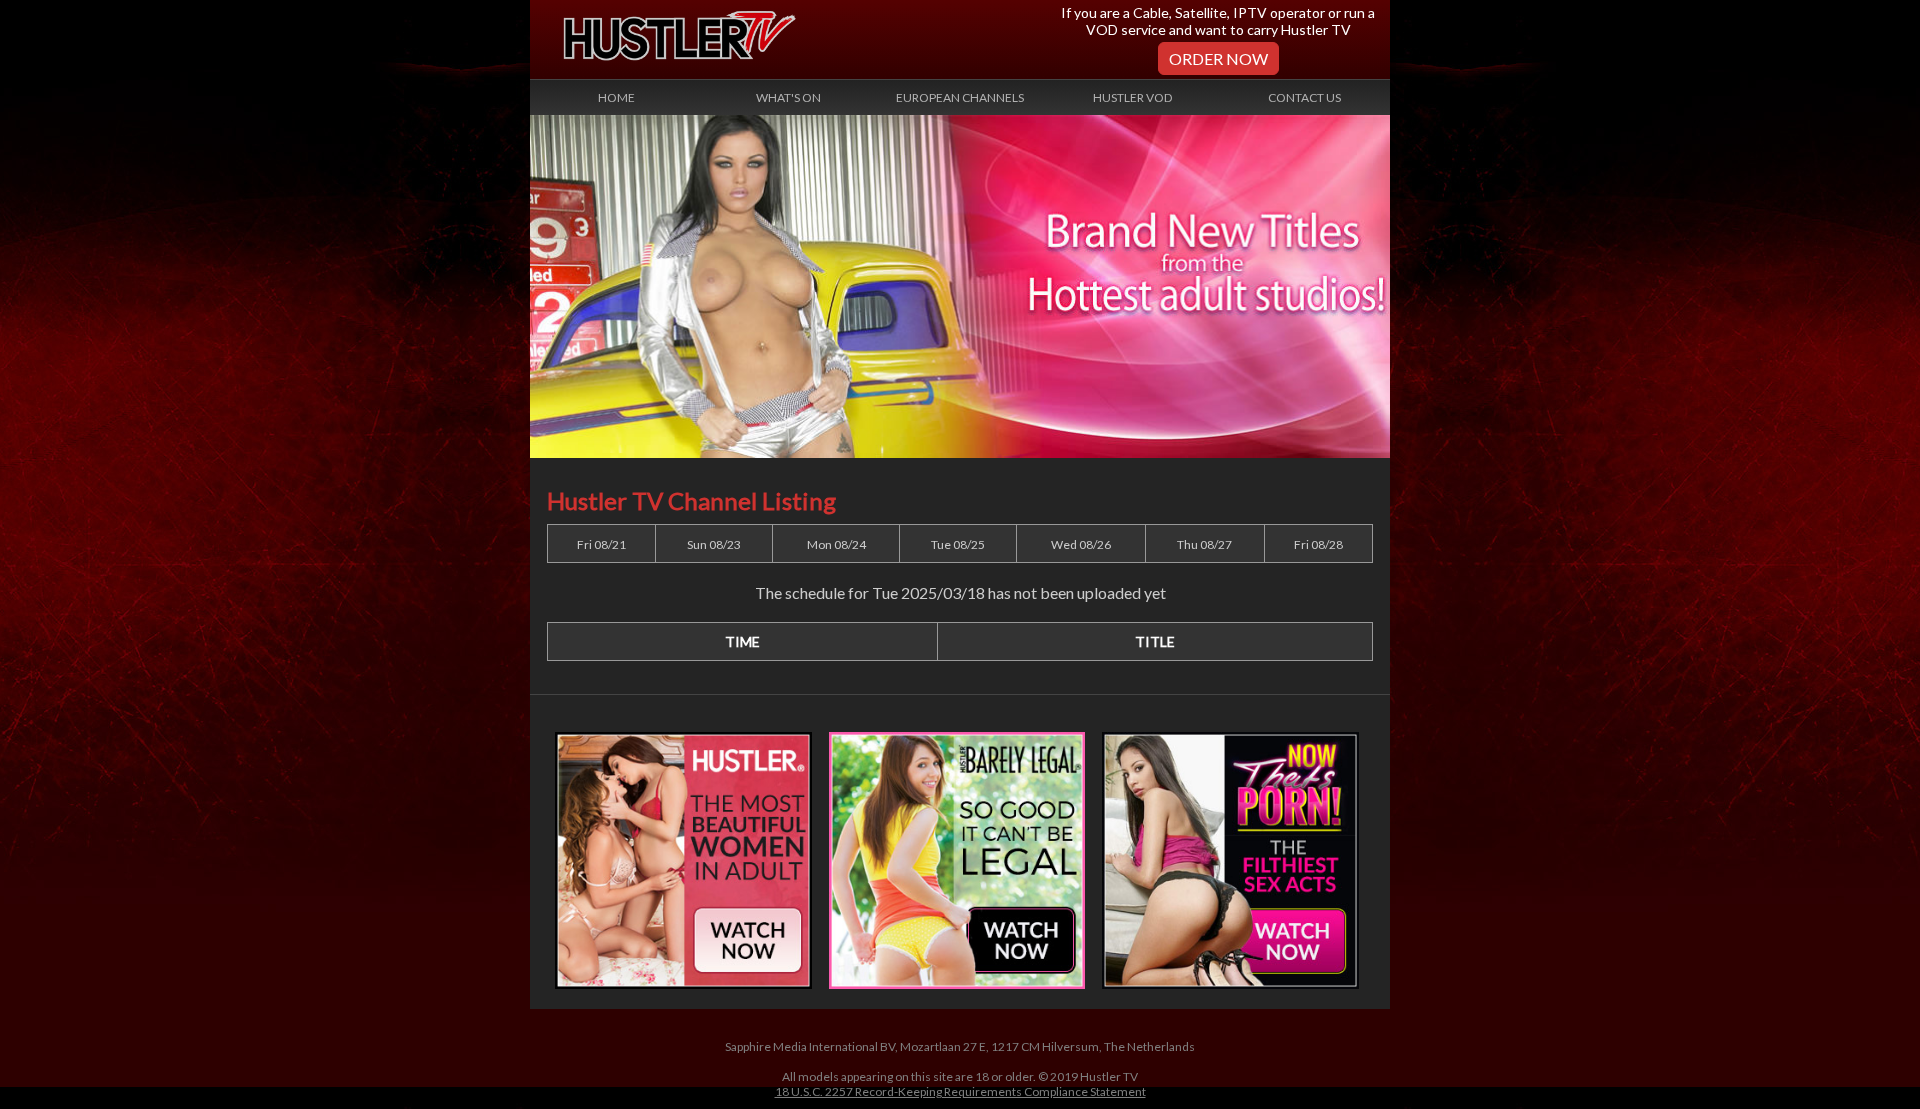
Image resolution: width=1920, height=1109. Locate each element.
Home (616, 97)
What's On (788, 97)
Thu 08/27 (1204, 544)
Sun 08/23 (714, 544)
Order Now (1218, 58)
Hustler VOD (1132, 97)
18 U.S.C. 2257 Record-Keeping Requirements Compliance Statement (960, 1091)
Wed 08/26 (1081, 544)
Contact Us (1304, 97)
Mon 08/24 (836, 544)
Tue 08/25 (958, 544)
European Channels (960, 97)
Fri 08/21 (601, 544)
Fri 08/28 (1318, 544)
